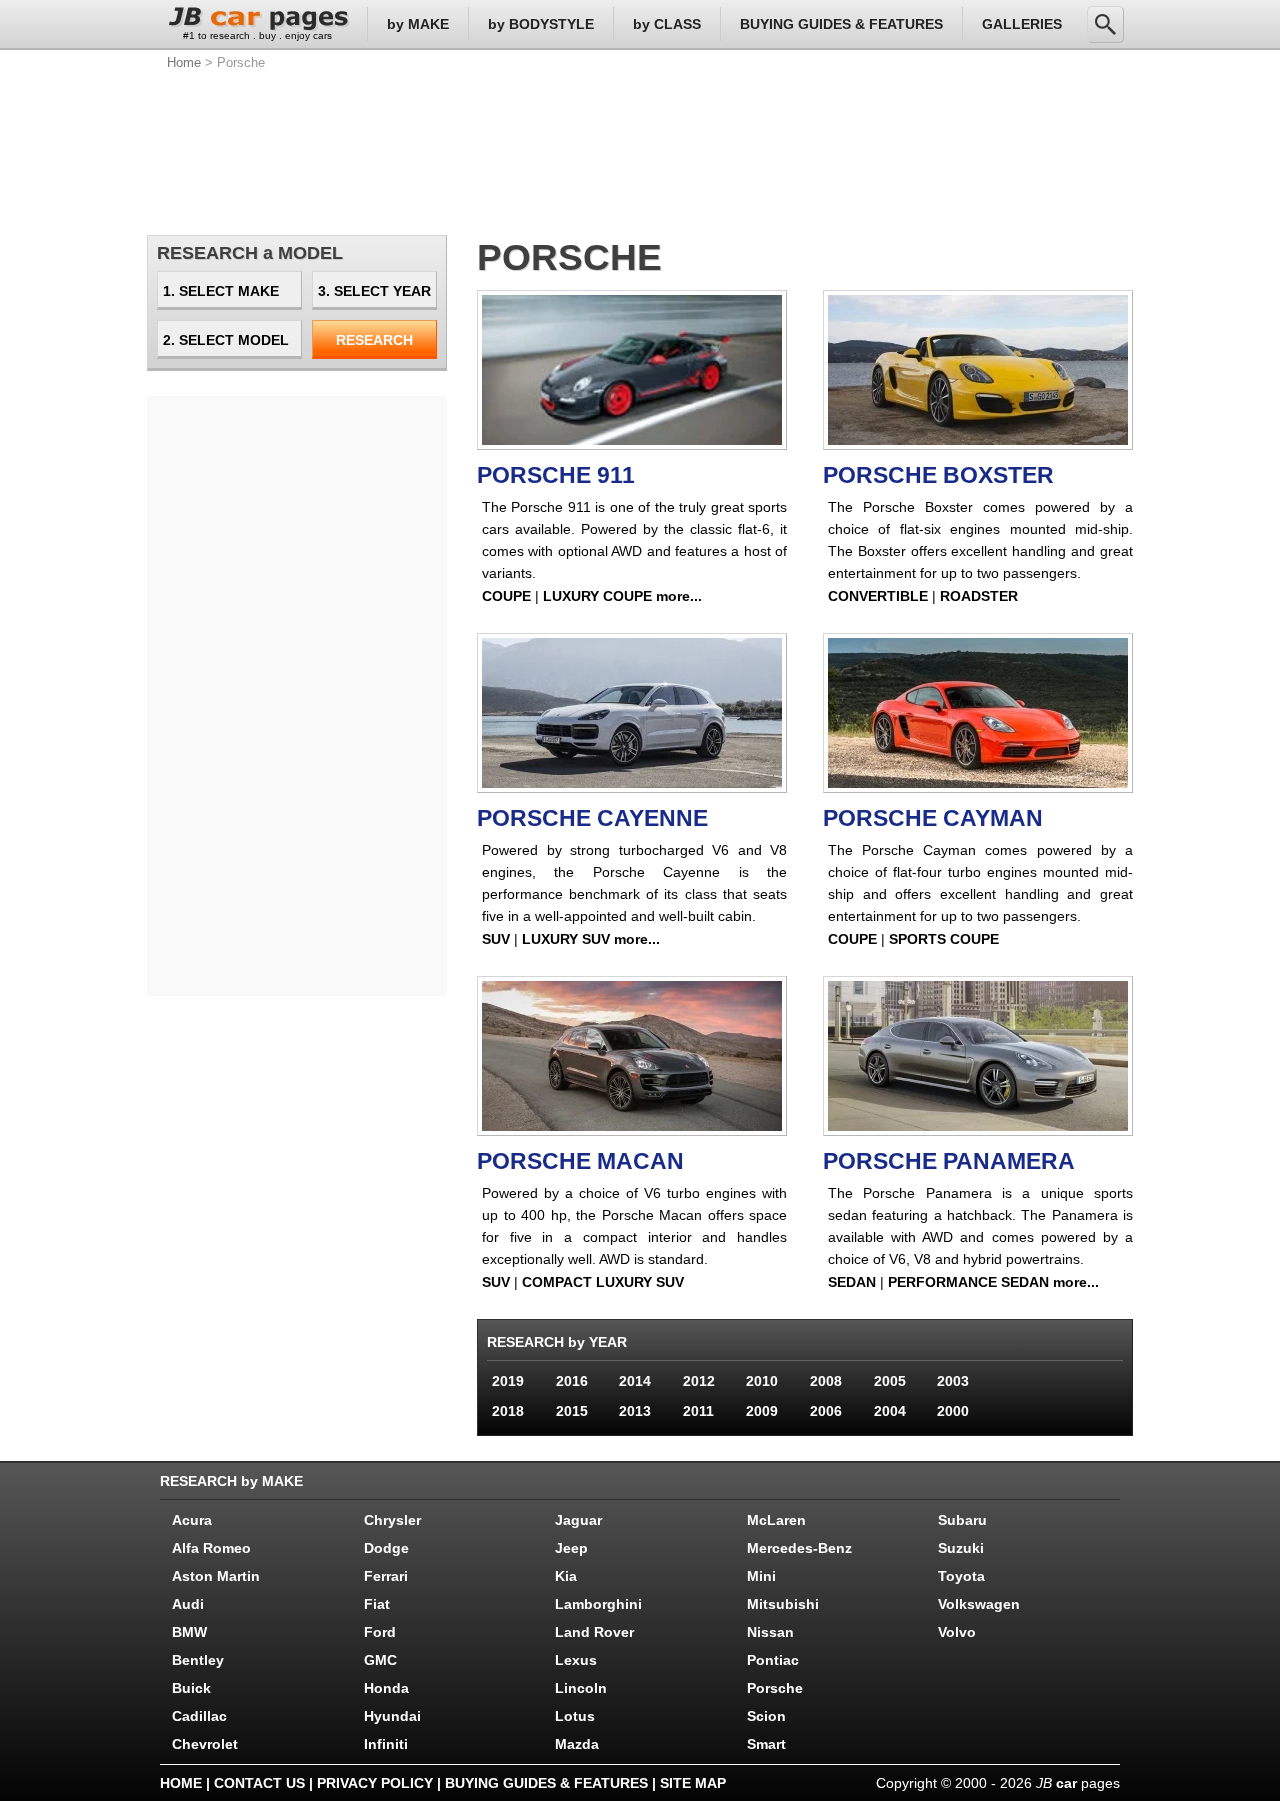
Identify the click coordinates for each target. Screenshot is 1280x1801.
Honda (386, 1688)
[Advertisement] (640, 150)
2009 (762, 1411)
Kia (566, 1576)
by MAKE (418, 24)
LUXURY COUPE (597, 596)
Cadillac (199, 1716)
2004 (890, 1411)
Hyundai (392, 1716)
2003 (953, 1381)
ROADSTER (979, 596)
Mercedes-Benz (799, 1548)
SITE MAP (693, 1783)
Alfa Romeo (211, 1548)
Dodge (386, 1548)
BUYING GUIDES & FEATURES (841, 24)
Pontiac (773, 1660)
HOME (181, 1783)
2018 (508, 1411)
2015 (572, 1411)
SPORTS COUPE (944, 939)
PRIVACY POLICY (375, 1783)
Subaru (962, 1520)
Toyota (961, 1576)
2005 (890, 1381)
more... (679, 596)
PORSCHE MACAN (580, 1161)
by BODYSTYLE (541, 24)
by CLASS (667, 24)
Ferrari (386, 1576)
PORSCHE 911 (556, 475)
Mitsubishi (783, 1604)
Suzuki (961, 1548)
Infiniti (386, 1744)
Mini (761, 1576)
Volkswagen (979, 1604)
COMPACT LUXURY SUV (603, 1282)
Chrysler (392, 1520)
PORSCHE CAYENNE (592, 818)
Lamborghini (598, 1604)
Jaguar (578, 1520)
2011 (698, 1411)
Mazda (577, 1744)
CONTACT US (259, 1783)
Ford (380, 1632)
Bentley (198, 1660)
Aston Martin (216, 1576)
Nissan (770, 1632)
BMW (189, 1632)
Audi (188, 1604)
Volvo (957, 1632)
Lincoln (581, 1688)
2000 (953, 1411)
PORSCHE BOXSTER (938, 475)
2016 (572, 1381)
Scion (766, 1716)
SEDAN (852, 1282)
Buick (191, 1688)
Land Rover (594, 1632)
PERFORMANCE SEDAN (968, 1282)
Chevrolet (205, 1744)
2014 (635, 1381)
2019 (508, 1381)
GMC (380, 1660)
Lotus (575, 1716)
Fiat (377, 1604)
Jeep (571, 1548)
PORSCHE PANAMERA (949, 1161)
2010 (762, 1381)
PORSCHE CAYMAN (933, 818)
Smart (766, 1744)
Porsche (775, 1688)
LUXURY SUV (566, 939)
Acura (192, 1520)
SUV (496, 939)
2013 (635, 1411)
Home (184, 62)
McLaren (776, 1520)
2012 (699, 1381)
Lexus (576, 1660)
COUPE (506, 596)
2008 (826, 1381)
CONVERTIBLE (878, 596)
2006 (826, 1411)
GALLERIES (1022, 24)
